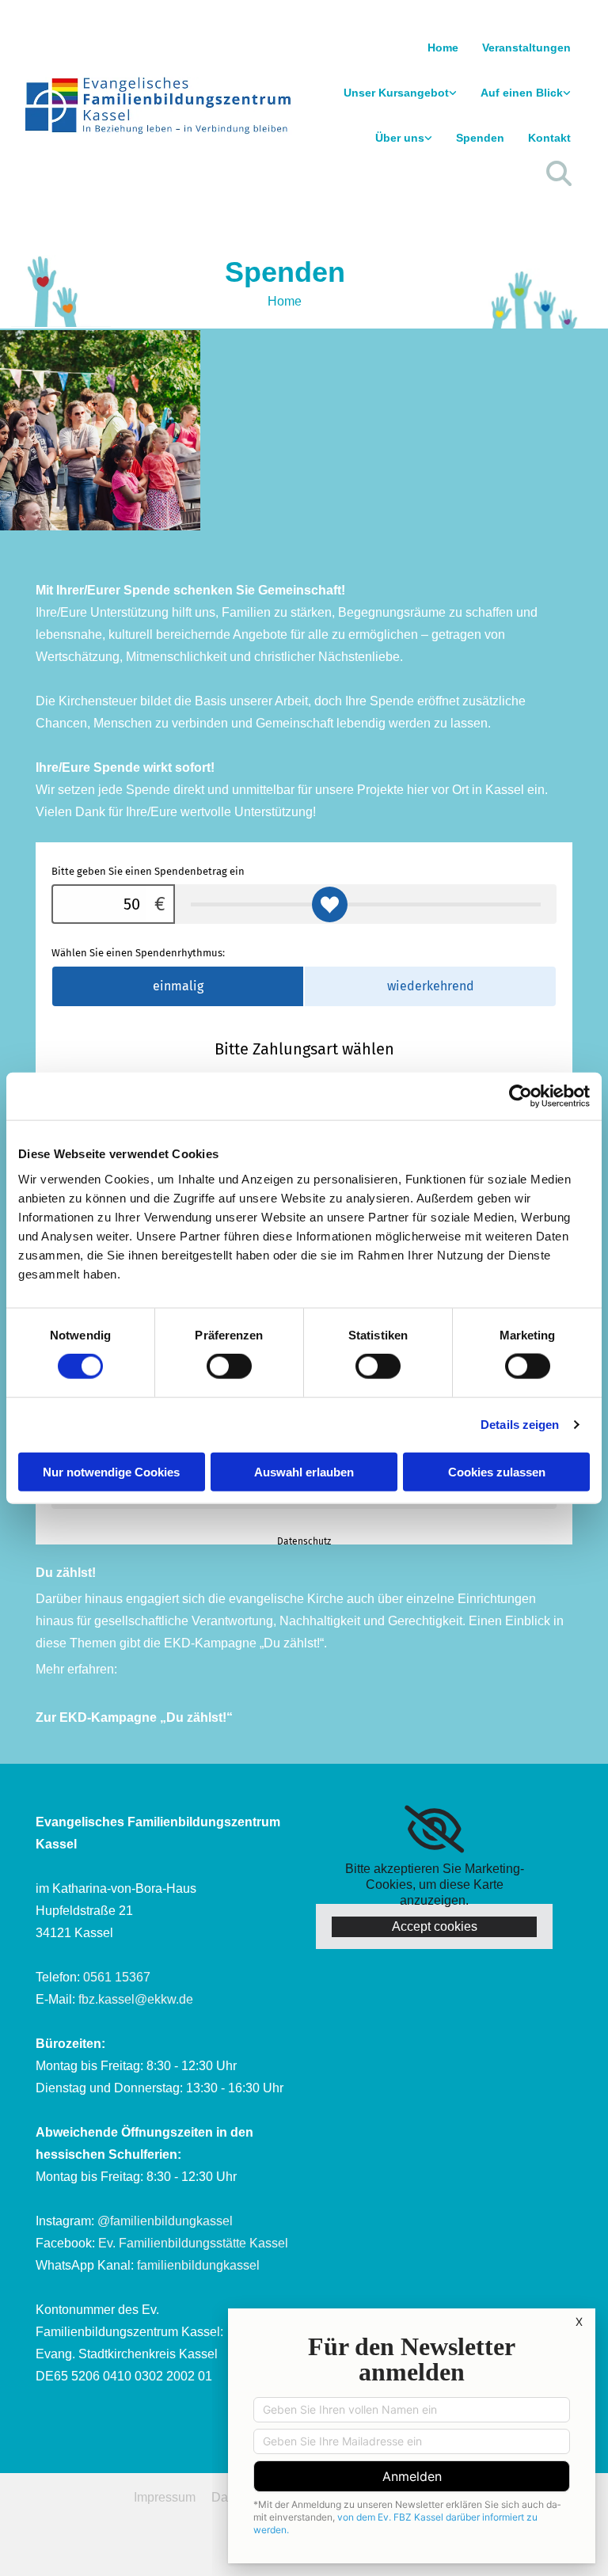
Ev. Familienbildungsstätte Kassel (193, 2243)
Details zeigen (520, 1425)
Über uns (400, 138)
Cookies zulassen (497, 1471)
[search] (559, 173)
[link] (400, 93)
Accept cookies (435, 1926)
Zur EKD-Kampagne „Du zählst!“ (134, 1717)
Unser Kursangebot (396, 93)
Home (443, 47)
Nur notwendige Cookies (111, 1471)
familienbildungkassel (198, 2265)
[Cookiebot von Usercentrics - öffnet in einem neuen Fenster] (521, 1096)
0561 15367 (117, 1977)
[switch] (229, 1366)
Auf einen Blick (522, 93)
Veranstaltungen (526, 47)
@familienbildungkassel (165, 2221)
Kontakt (549, 138)
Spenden (480, 138)
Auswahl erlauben (304, 1471)
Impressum (165, 2497)
